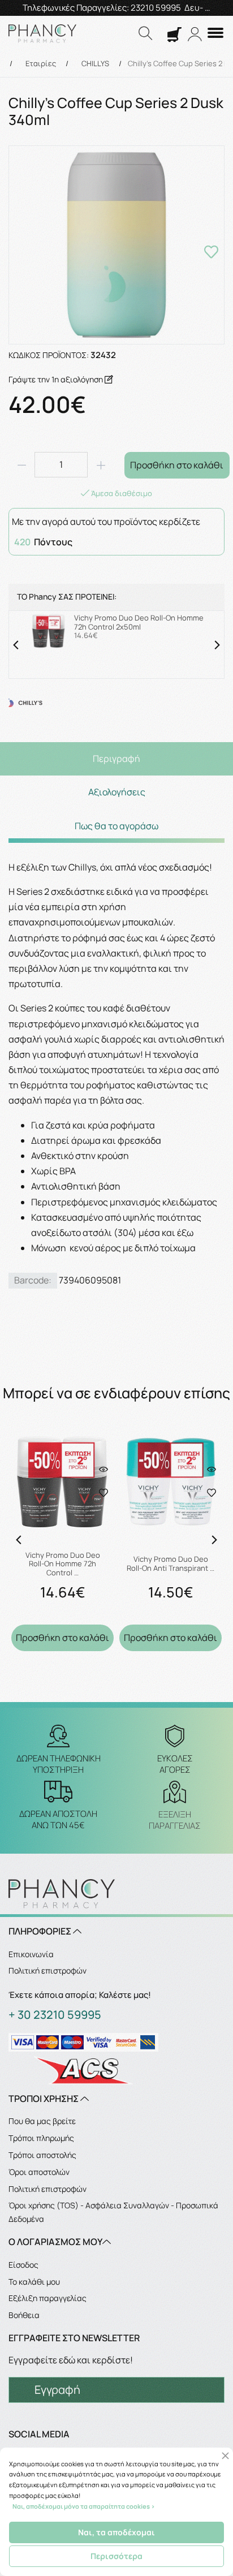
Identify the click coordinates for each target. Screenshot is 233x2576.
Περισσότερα (116, 2556)
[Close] (225, 2456)
